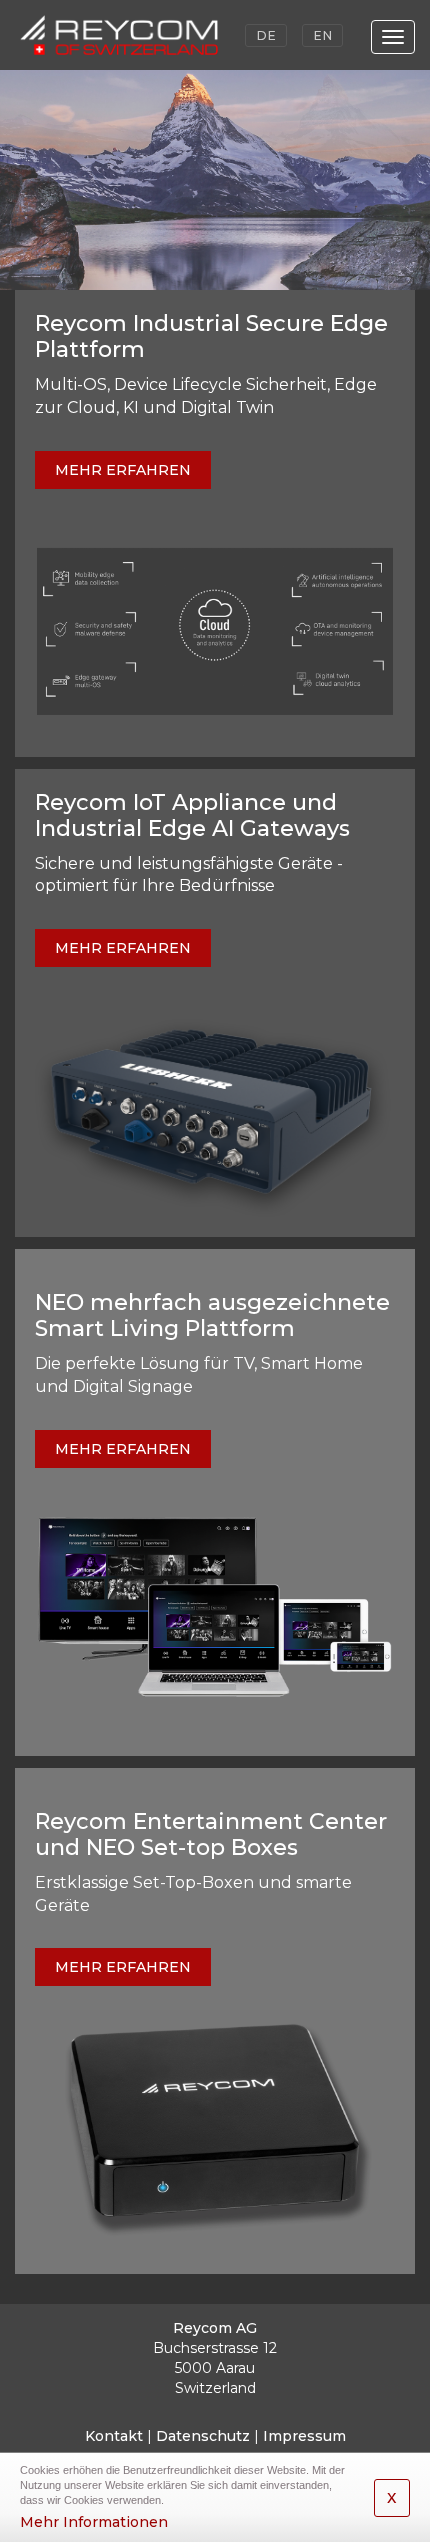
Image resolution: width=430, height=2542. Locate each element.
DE (266, 35)
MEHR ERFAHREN (123, 470)
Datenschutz (203, 2436)
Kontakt (114, 2436)
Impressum (304, 2436)
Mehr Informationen (94, 2522)
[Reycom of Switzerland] (134, 35)
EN (322, 35)
